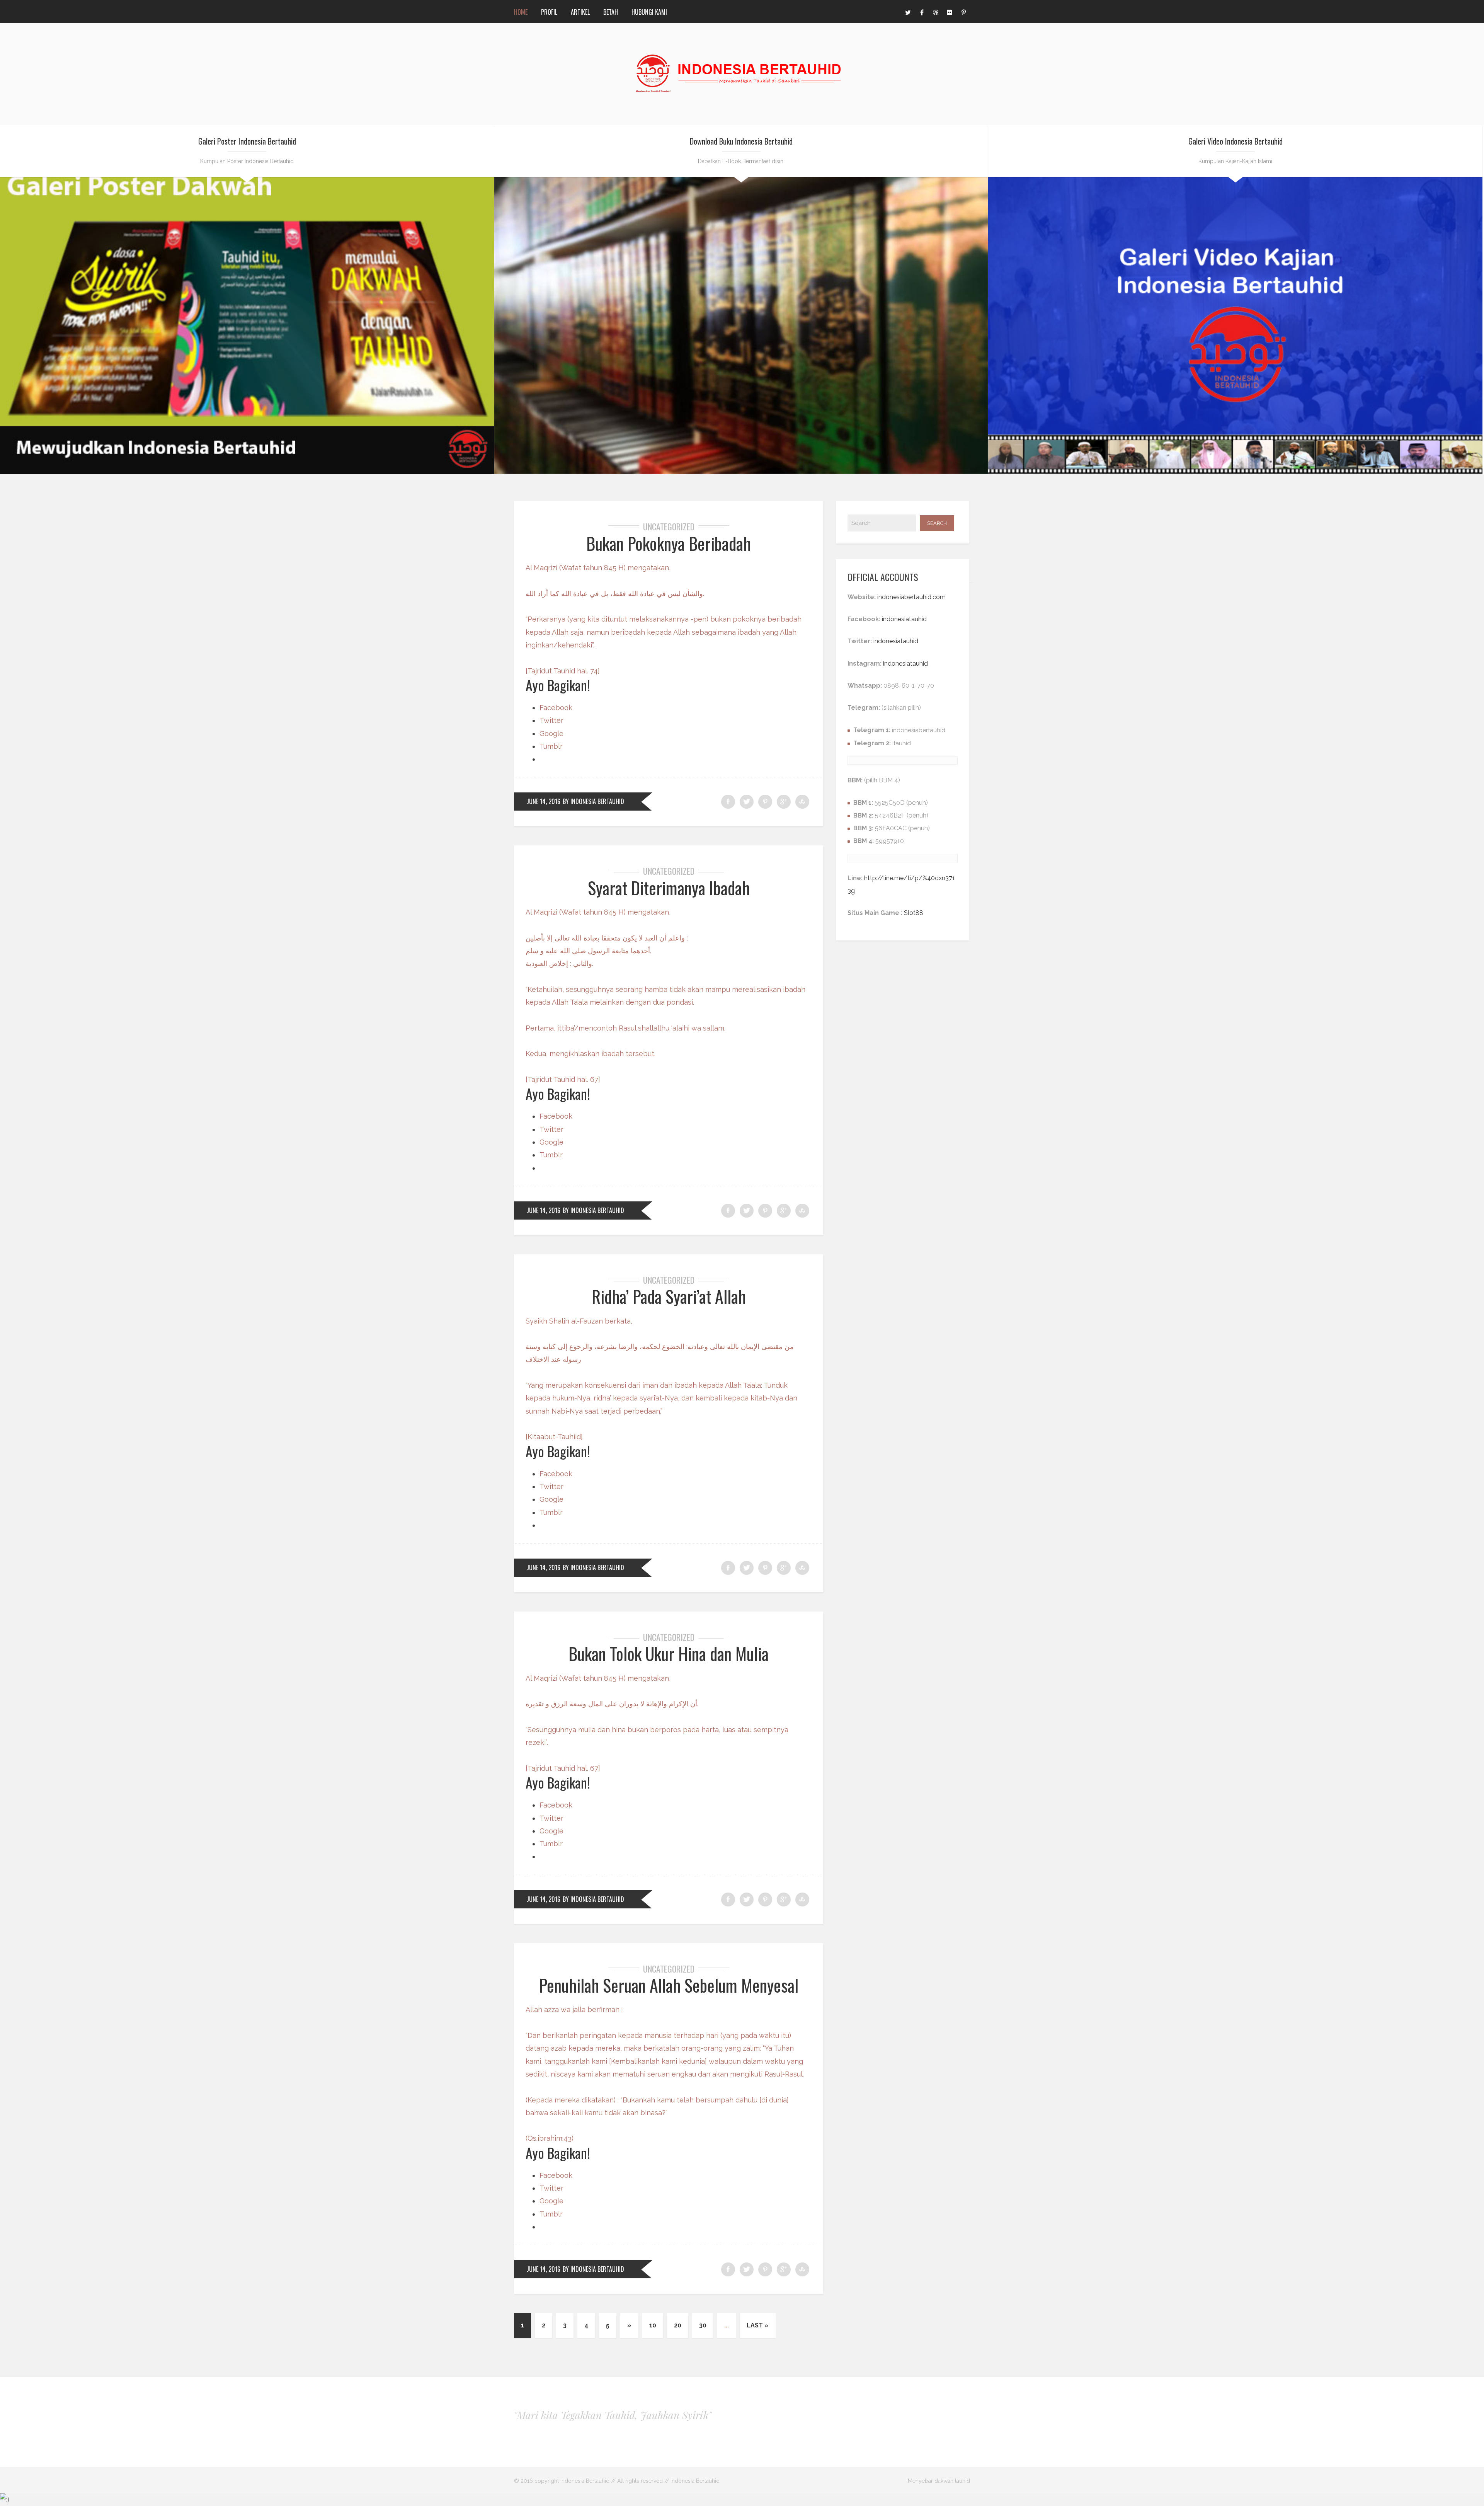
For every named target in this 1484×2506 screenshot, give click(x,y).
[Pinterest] (963, 12)
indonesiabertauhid (919, 730)
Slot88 (914, 913)
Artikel (580, 12)
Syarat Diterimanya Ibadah (669, 888)
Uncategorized (669, 526)
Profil (549, 12)
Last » (758, 2325)
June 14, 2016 (544, 801)
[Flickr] (950, 12)
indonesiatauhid (904, 619)
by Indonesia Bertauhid (593, 801)
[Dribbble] (936, 12)
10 (653, 2325)
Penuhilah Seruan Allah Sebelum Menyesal (669, 1985)
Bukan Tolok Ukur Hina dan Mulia (669, 1653)
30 (703, 2325)
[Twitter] (908, 12)
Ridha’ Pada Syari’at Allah (669, 1296)
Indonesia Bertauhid (695, 2481)
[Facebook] (922, 12)
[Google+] (784, 802)
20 (678, 2325)
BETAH (611, 12)
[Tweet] (747, 802)
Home (521, 12)
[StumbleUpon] (802, 802)
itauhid (902, 743)
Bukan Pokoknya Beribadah (669, 543)
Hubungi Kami (649, 12)
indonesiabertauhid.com (911, 597)
